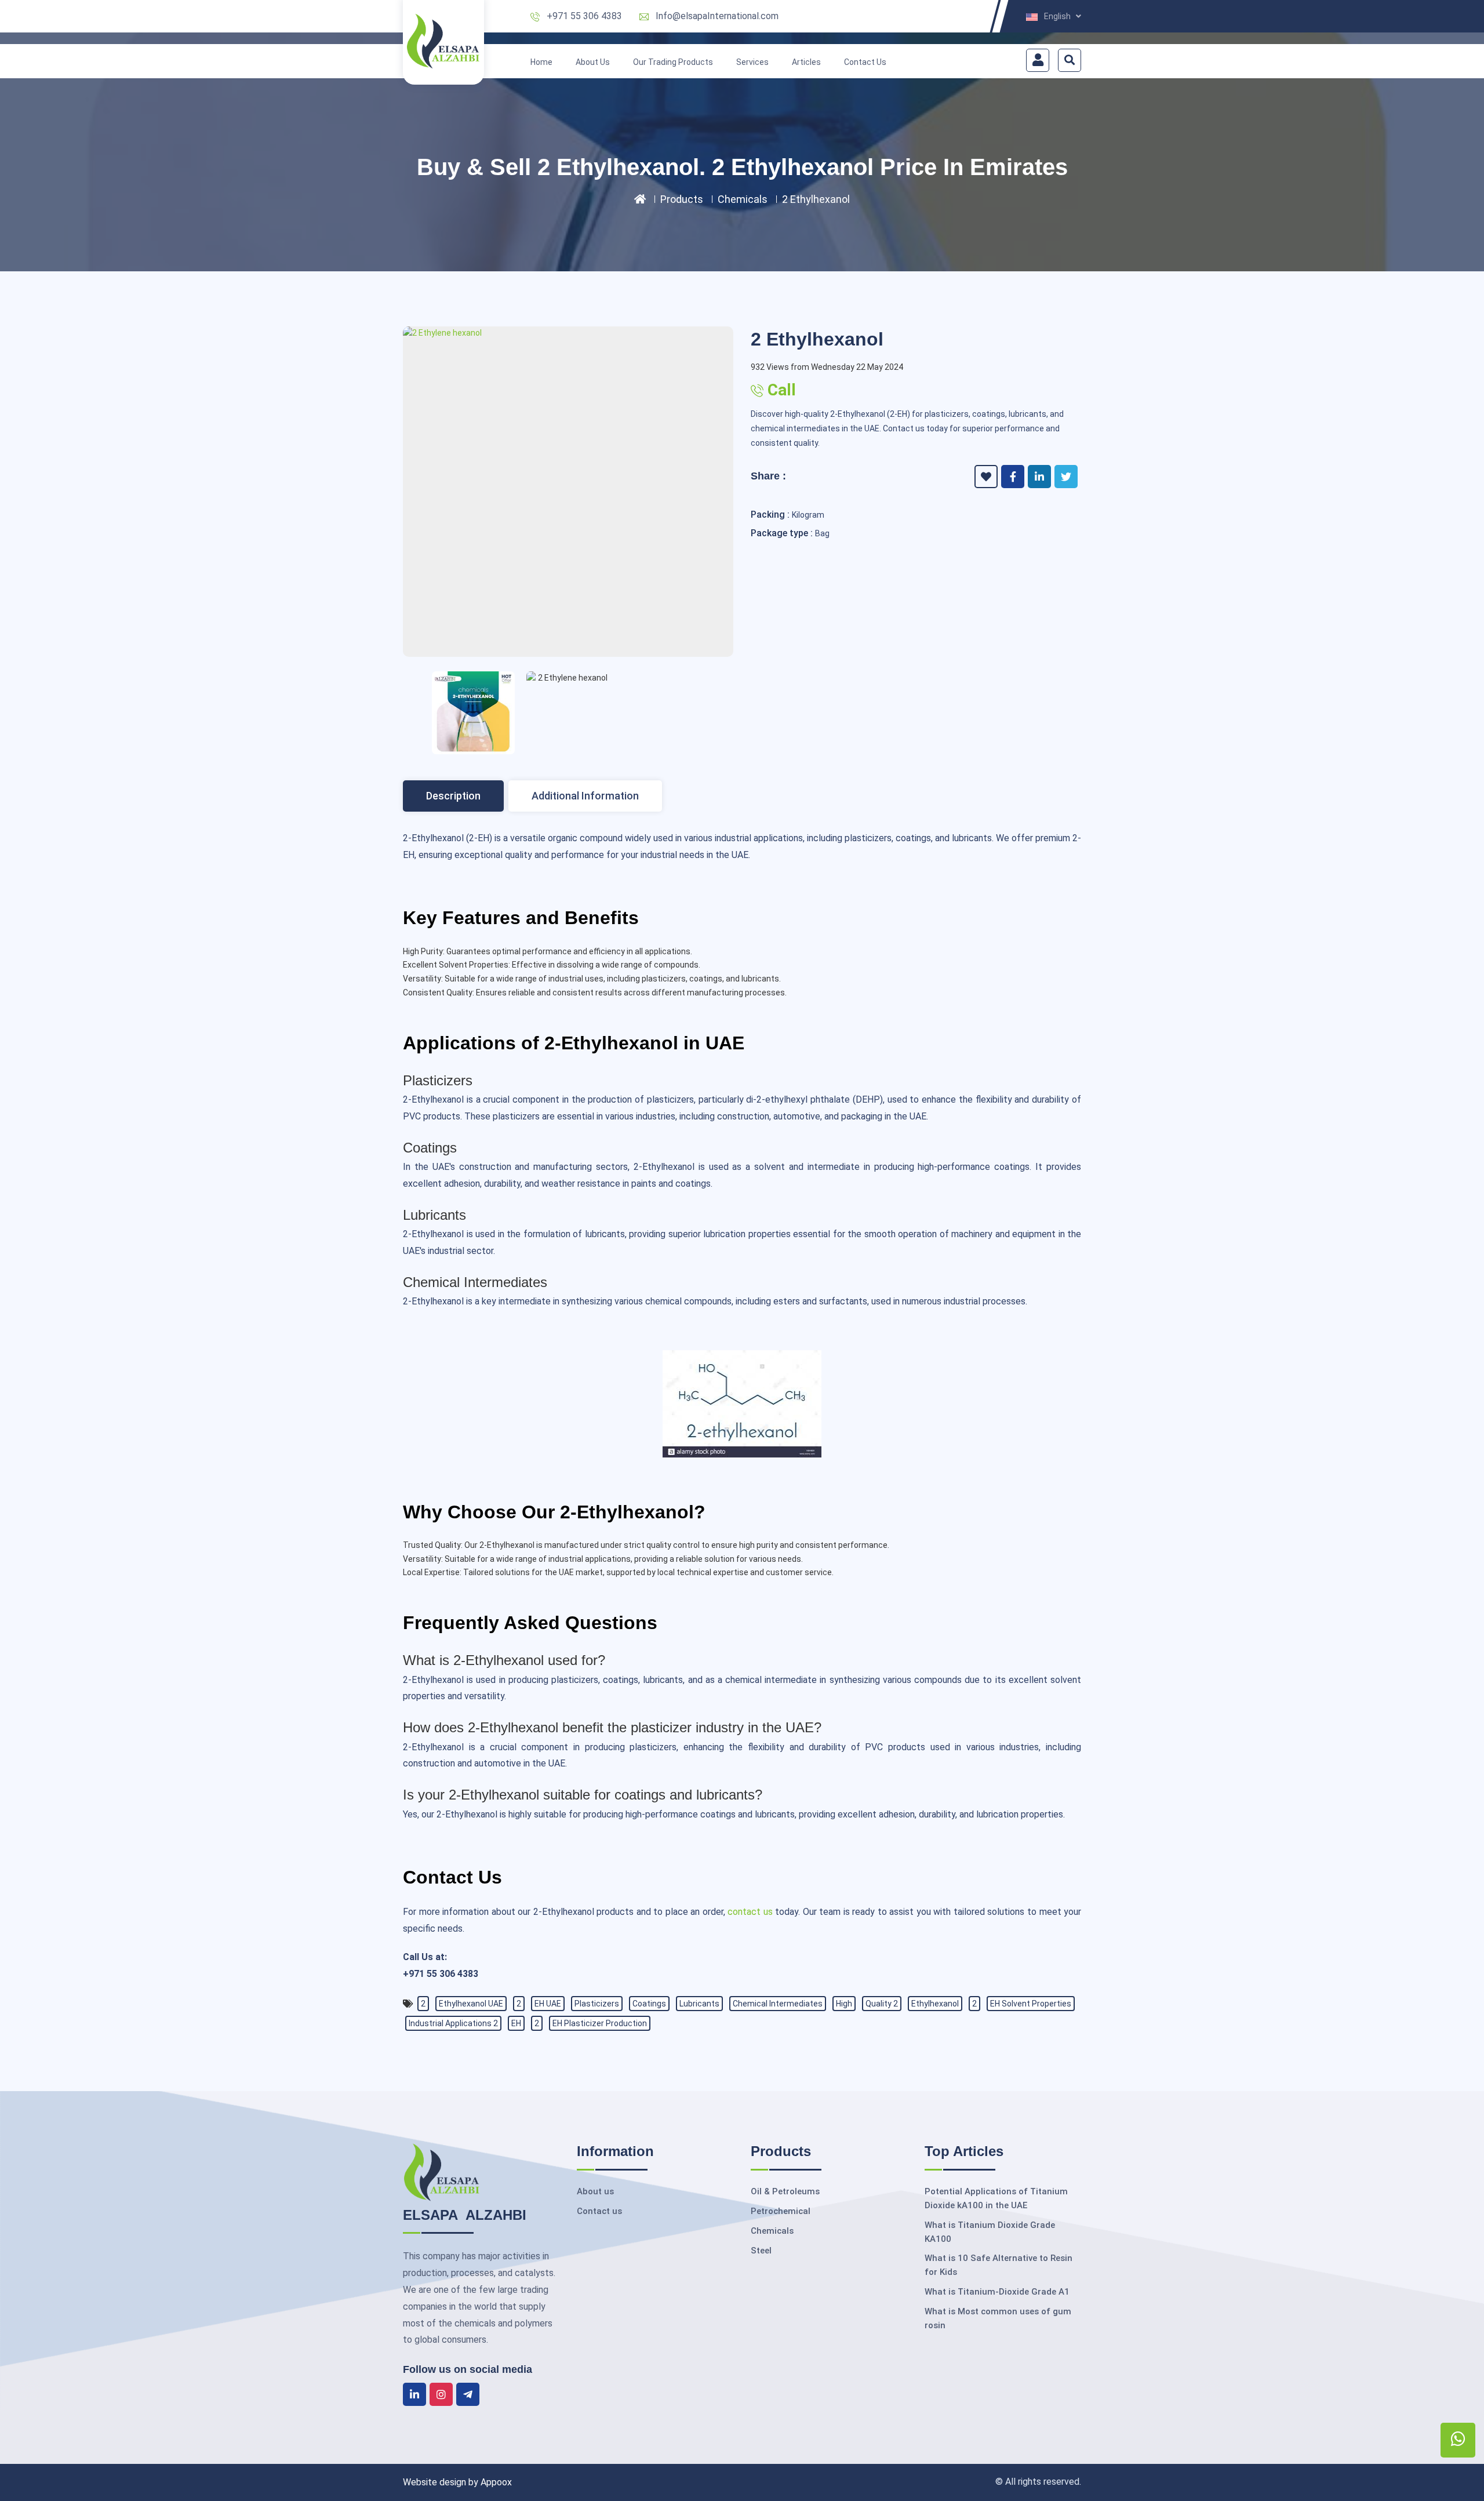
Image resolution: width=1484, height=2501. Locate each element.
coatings (649, 2004)
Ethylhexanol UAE (471, 2004)
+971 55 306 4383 (584, 16)
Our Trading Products (673, 62)
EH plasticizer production (600, 2023)
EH (516, 2023)
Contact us (599, 2211)
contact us (750, 1912)
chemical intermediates (778, 2004)
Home (541, 62)
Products (682, 199)
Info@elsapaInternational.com (717, 16)
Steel (761, 2251)
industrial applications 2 (453, 2023)
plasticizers (597, 2004)
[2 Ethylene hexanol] (568, 333)
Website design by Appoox (457, 2482)
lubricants (699, 2004)
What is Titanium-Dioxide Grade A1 (997, 2292)
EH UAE (548, 2004)
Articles (806, 62)
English (1060, 17)
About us (595, 2191)
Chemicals (743, 199)
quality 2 (882, 2004)
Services (752, 62)
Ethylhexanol (935, 2004)
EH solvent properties (1031, 2004)
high (844, 2004)
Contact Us (865, 62)
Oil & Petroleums (785, 2191)
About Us (593, 62)
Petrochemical (781, 2211)
